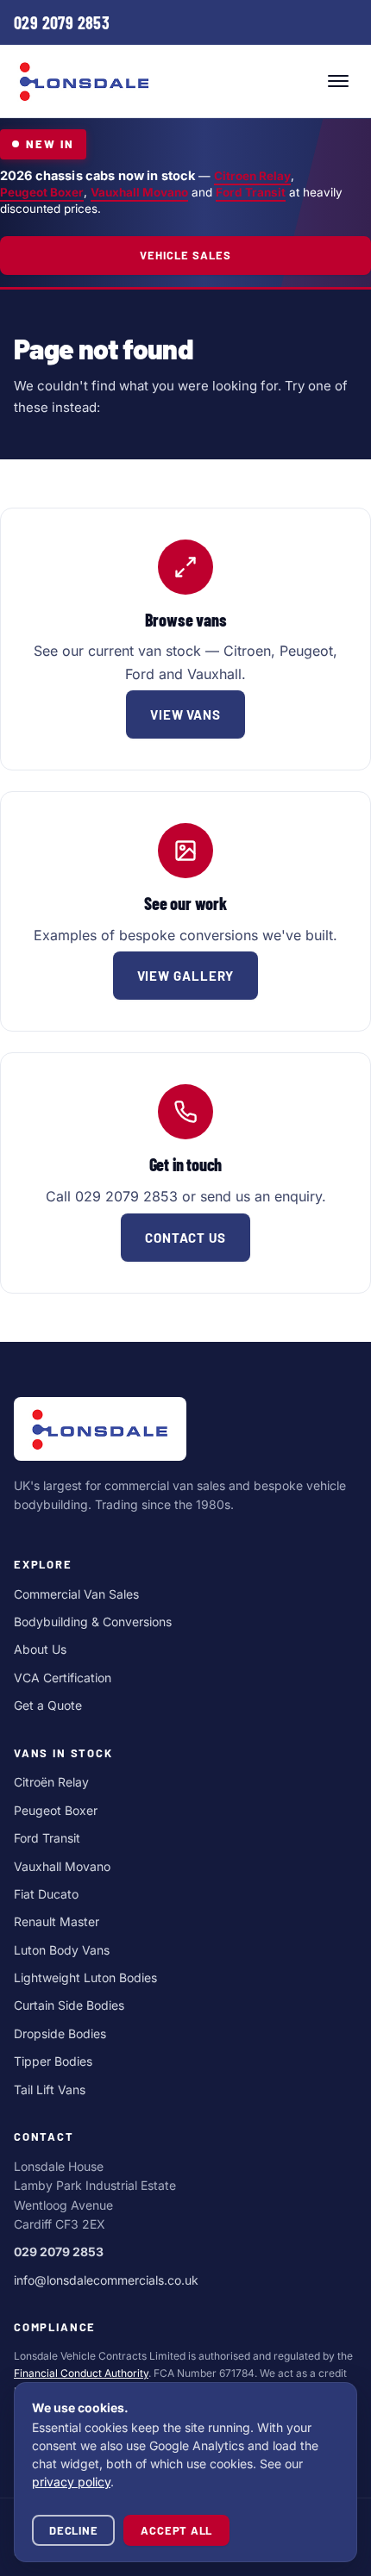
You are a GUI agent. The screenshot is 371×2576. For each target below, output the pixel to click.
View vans (185, 714)
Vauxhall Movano (139, 192)
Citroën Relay (51, 1782)
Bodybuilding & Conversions (93, 1622)
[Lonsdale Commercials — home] (85, 81)
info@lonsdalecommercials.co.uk (106, 2280)
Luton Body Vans (62, 1950)
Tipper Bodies (53, 2061)
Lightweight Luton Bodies (85, 1977)
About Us (40, 1649)
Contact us (185, 1238)
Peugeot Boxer (42, 192)
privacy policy (71, 2482)
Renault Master (57, 1921)
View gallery (186, 976)
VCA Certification (63, 1678)
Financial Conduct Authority (81, 2373)
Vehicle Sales (186, 255)
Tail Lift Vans (50, 2089)
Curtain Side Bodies (69, 2005)
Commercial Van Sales (76, 1594)
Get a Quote (48, 1705)
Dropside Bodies (60, 2033)
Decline (73, 2530)
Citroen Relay (252, 176)
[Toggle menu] (338, 81)
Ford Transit (251, 192)
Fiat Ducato (46, 1894)
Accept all (176, 2530)
